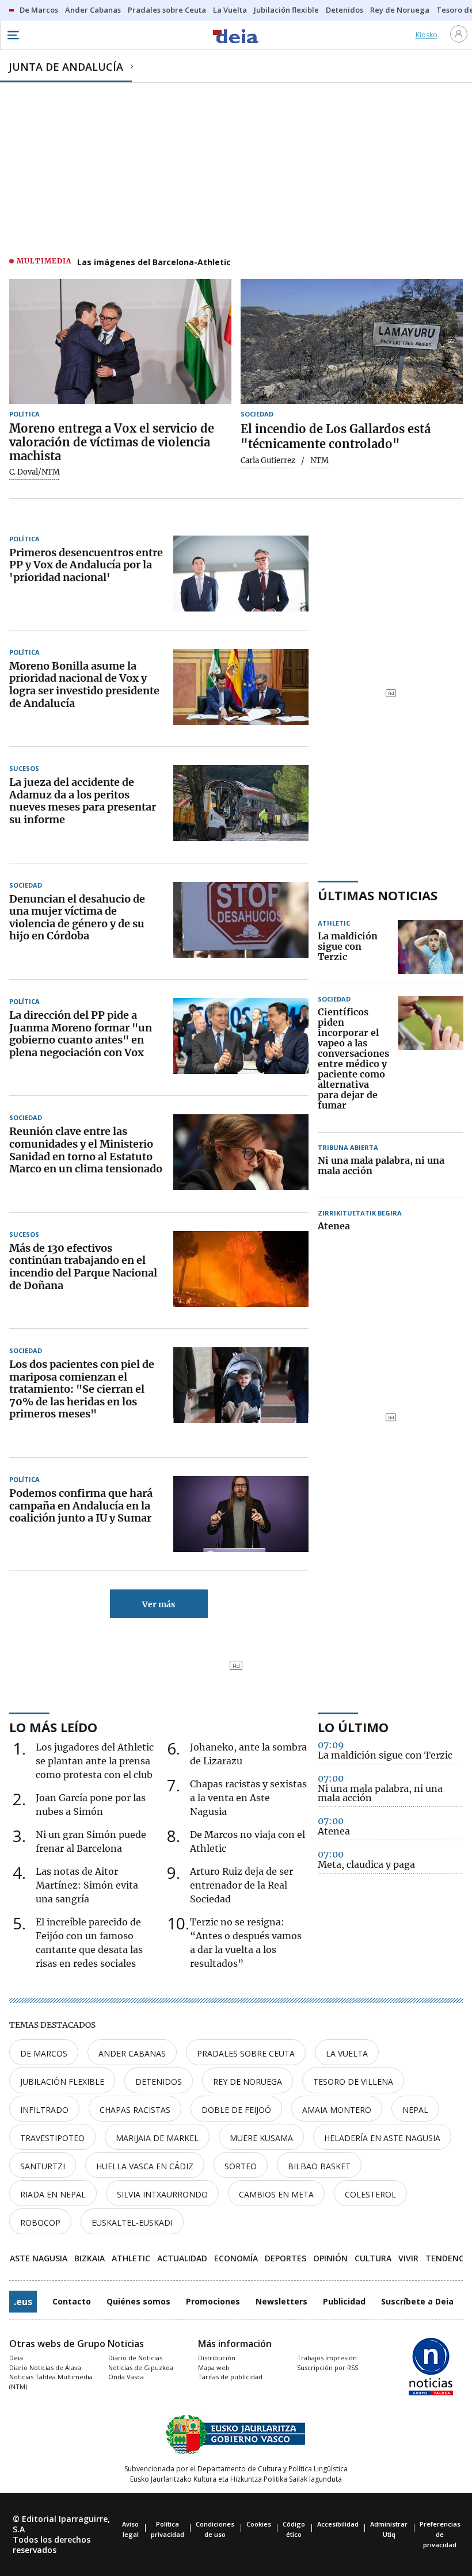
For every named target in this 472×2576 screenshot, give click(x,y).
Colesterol (370, 2194)
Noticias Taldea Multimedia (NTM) (51, 2382)
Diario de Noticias (135, 2358)
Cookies (259, 2524)
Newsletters (281, 2301)
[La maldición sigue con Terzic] (430, 947)
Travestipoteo (52, 2138)
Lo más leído (53, 1727)
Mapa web (214, 2367)
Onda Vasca (126, 2377)
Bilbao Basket (319, 2166)
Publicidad (344, 2301)
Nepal (415, 2110)
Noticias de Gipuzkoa (141, 2367)
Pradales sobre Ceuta (246, 2053)
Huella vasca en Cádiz (145, 2166)
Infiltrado (44, 2110)
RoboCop (40, 2223)
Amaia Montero (337, 2110)
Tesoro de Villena (353, 2082)
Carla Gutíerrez (268, 461)
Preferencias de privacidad (440, 2534)
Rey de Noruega (248, 2082)
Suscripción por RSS (328, 2367)
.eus (23, 2302)
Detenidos (159, 2082)
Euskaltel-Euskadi (132, 2223)
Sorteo (241, 2166)
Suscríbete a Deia (417, 2301)
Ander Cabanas (132, 2053)
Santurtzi (43, 2166)
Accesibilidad (338, 2524)
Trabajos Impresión (327, 2358)
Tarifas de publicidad (230, 2377)
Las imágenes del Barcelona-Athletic (154, 262)
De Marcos (44, 2053)
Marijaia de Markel (157, 2138)
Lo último (353, 1727)
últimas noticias (378, 895)
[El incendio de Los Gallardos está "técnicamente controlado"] (352, 341)
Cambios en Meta (276, 2194)
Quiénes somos (138, 2301)
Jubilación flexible (62, 2082)
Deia (16, 2358)
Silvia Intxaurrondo (162, 2194)
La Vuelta (347, 2053)
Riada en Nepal (53, 2194)
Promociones (213, 2301)
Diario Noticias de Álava (45, 2367)
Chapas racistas (135, 2110)
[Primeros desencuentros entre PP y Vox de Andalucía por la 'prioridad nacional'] (241, 574)
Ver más (159, 1604)
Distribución (217, 2358)
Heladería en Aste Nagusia (382, 2138)
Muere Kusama (261, 2138)
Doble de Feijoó (236, 2110)
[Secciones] (13, 35)
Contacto (72, 2301)
